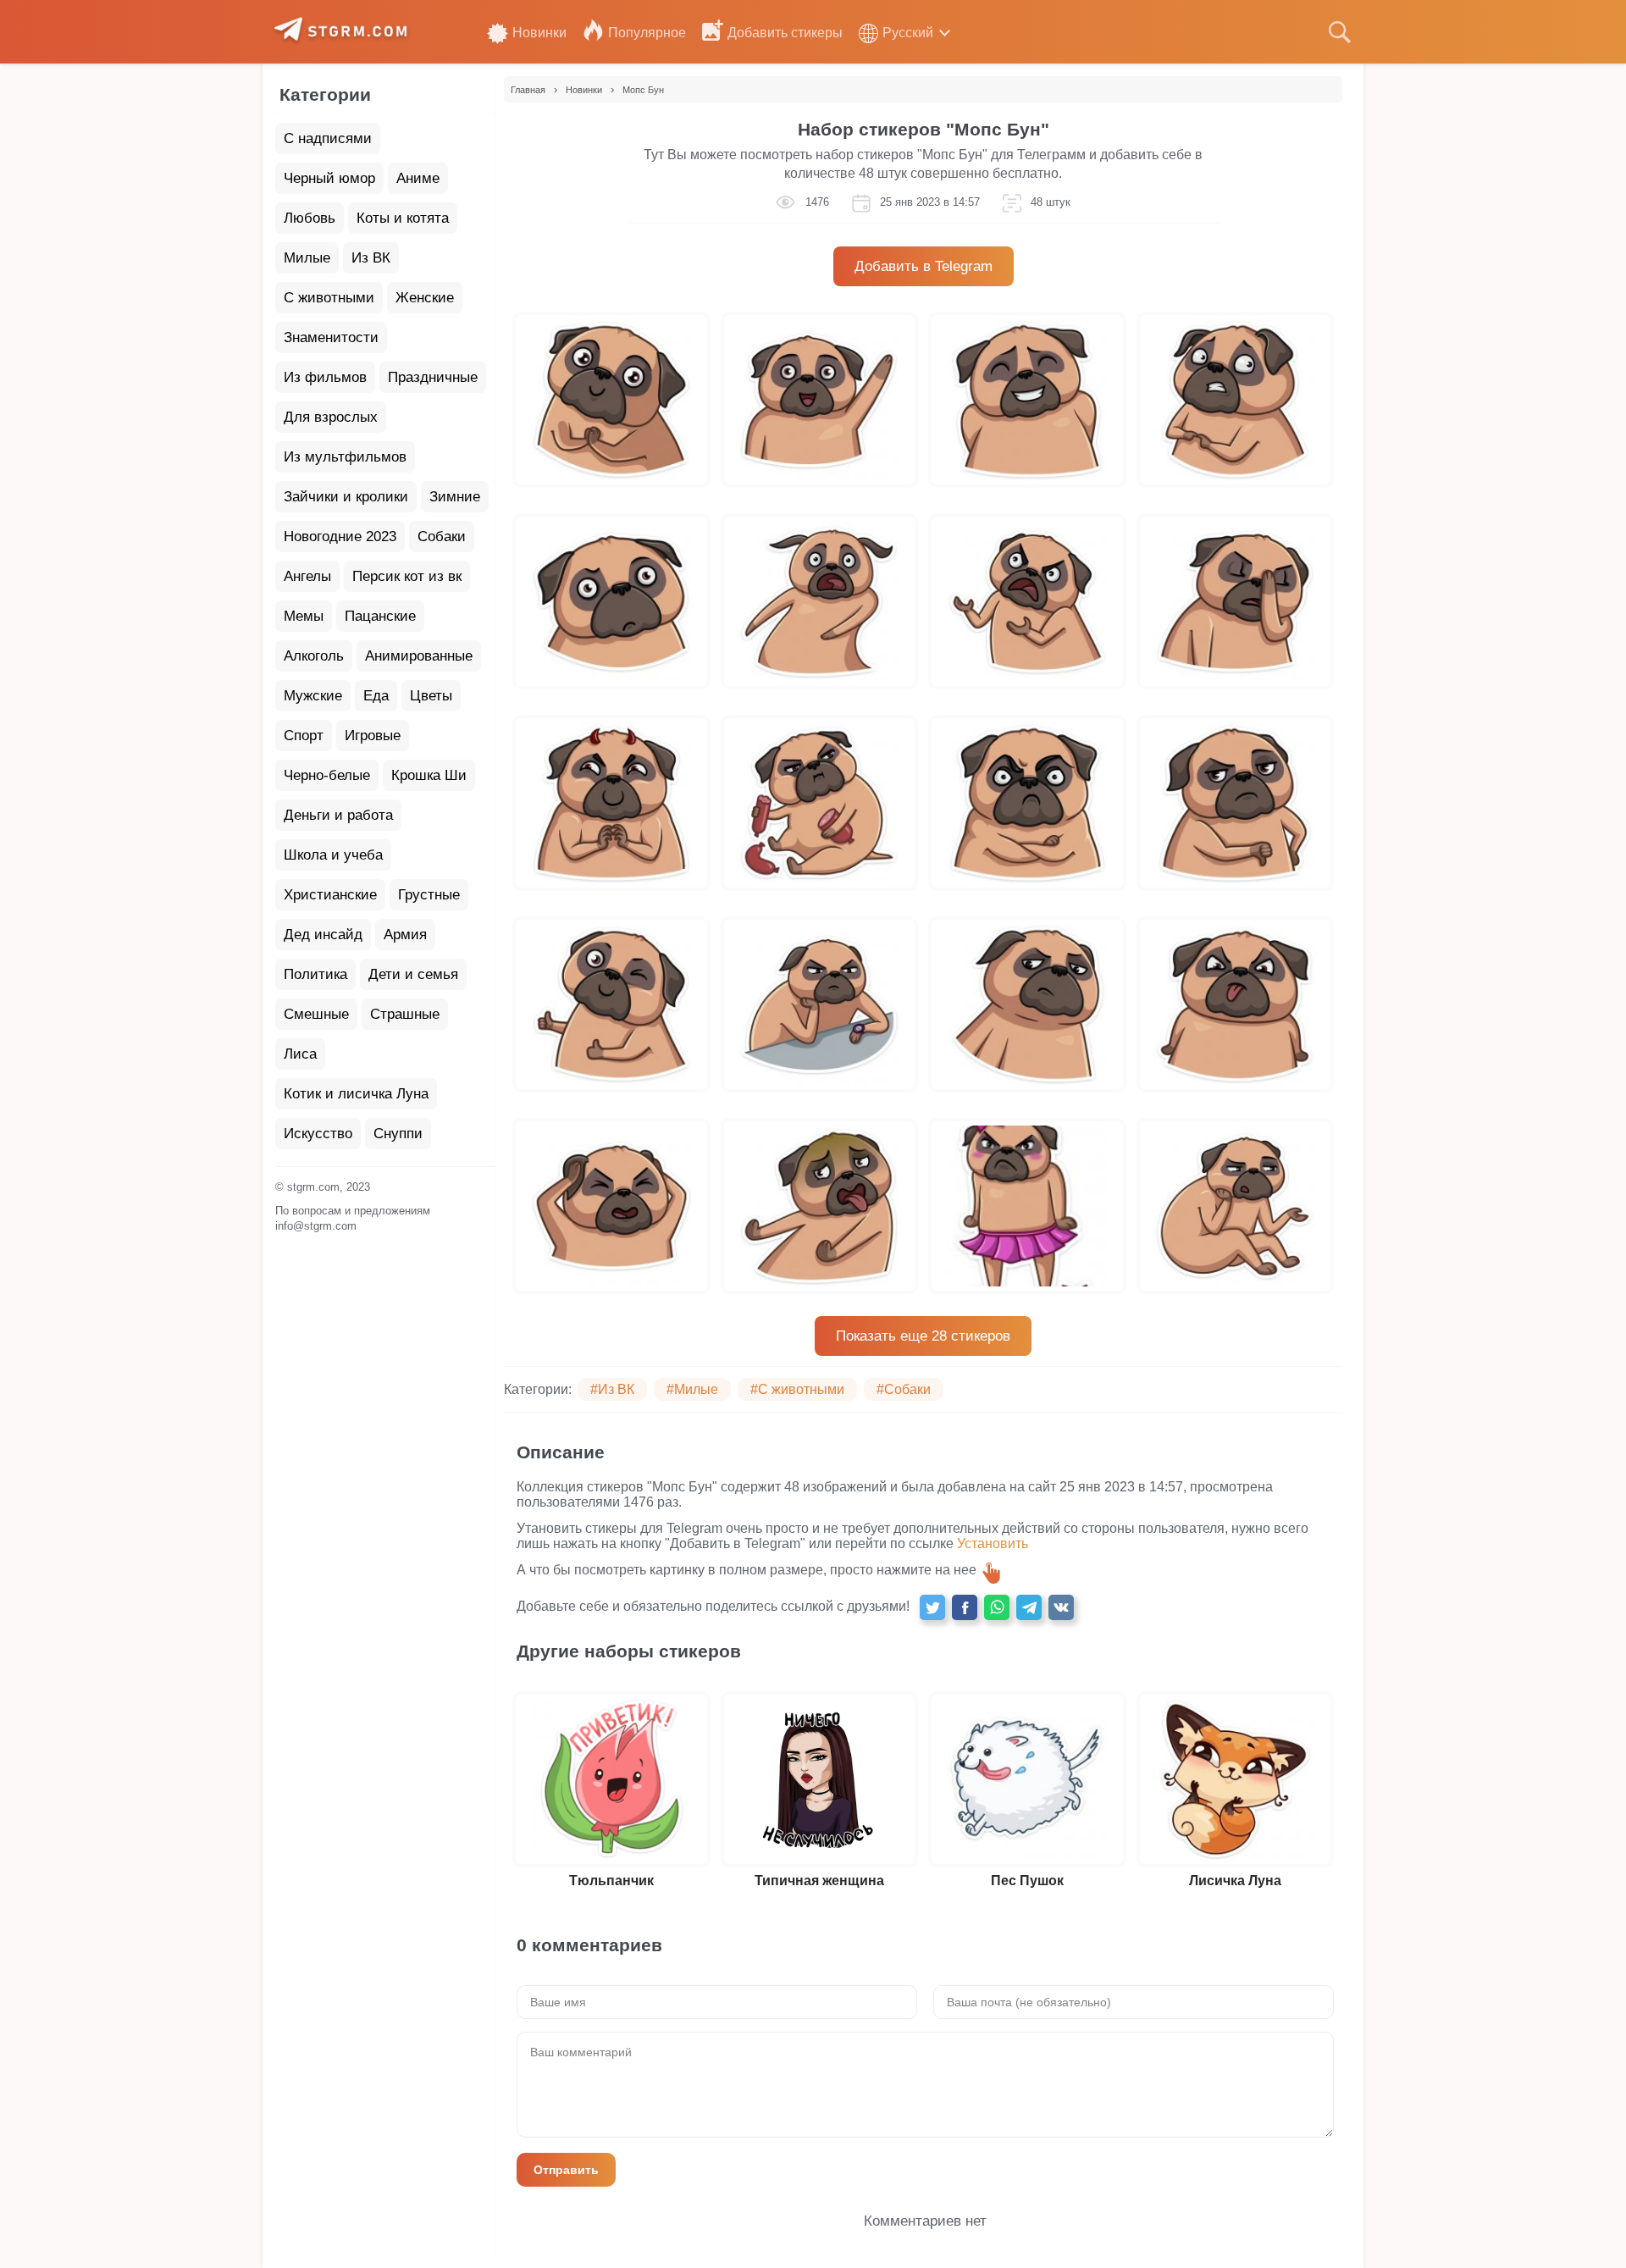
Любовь (310, 218)
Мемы (304, 616)
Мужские (313, 696)
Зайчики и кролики (346, 497)
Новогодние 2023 (340, 537)
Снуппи (398, 1134)
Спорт (304, 736)
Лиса (300, 1054)
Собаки (442, 537)
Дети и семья (413, 974)
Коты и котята (403, 218)
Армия (405, 935)
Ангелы (307, 576)
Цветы (431, 696)
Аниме (418, 178)
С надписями (328, 138)
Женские (425, 298)
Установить (993, 1543)
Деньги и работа (338, 815)
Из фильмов (325, 377)
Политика (315, 974)
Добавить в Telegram (924, 266)
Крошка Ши (429, 775)
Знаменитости (331, 337)
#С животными (797, 1389)
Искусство (318, 1134)
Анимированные (419, 656)
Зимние (455, 497)
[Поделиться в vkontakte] (1061, 1607)
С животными (329, 298)
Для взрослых (331, 417)
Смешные (316, 1014)
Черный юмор (329, 178)
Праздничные (433, 377)
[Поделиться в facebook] (965, 1607)
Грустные (429, 895)
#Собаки (904, 1389)
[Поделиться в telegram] (1029, 1607)
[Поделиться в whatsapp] (997, 1607)
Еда (376, 696)
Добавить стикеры (785, 33)
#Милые (692, 1389)
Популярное (647, 33)
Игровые (373, 736)
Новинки (539, 33)
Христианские (330, 895)
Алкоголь (314, 656)
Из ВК (371, 258)
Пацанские (380, 616)
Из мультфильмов (345, 457)
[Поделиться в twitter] (932, 1607)
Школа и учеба (333, 855)
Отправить (566, 2170)
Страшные (405, 1014)
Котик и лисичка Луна (356, 1094)
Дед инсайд (323, 935)
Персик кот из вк (407, 576)
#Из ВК (612, 1389)
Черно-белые (327, 775)
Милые (307, 258)
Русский (908, 33)
